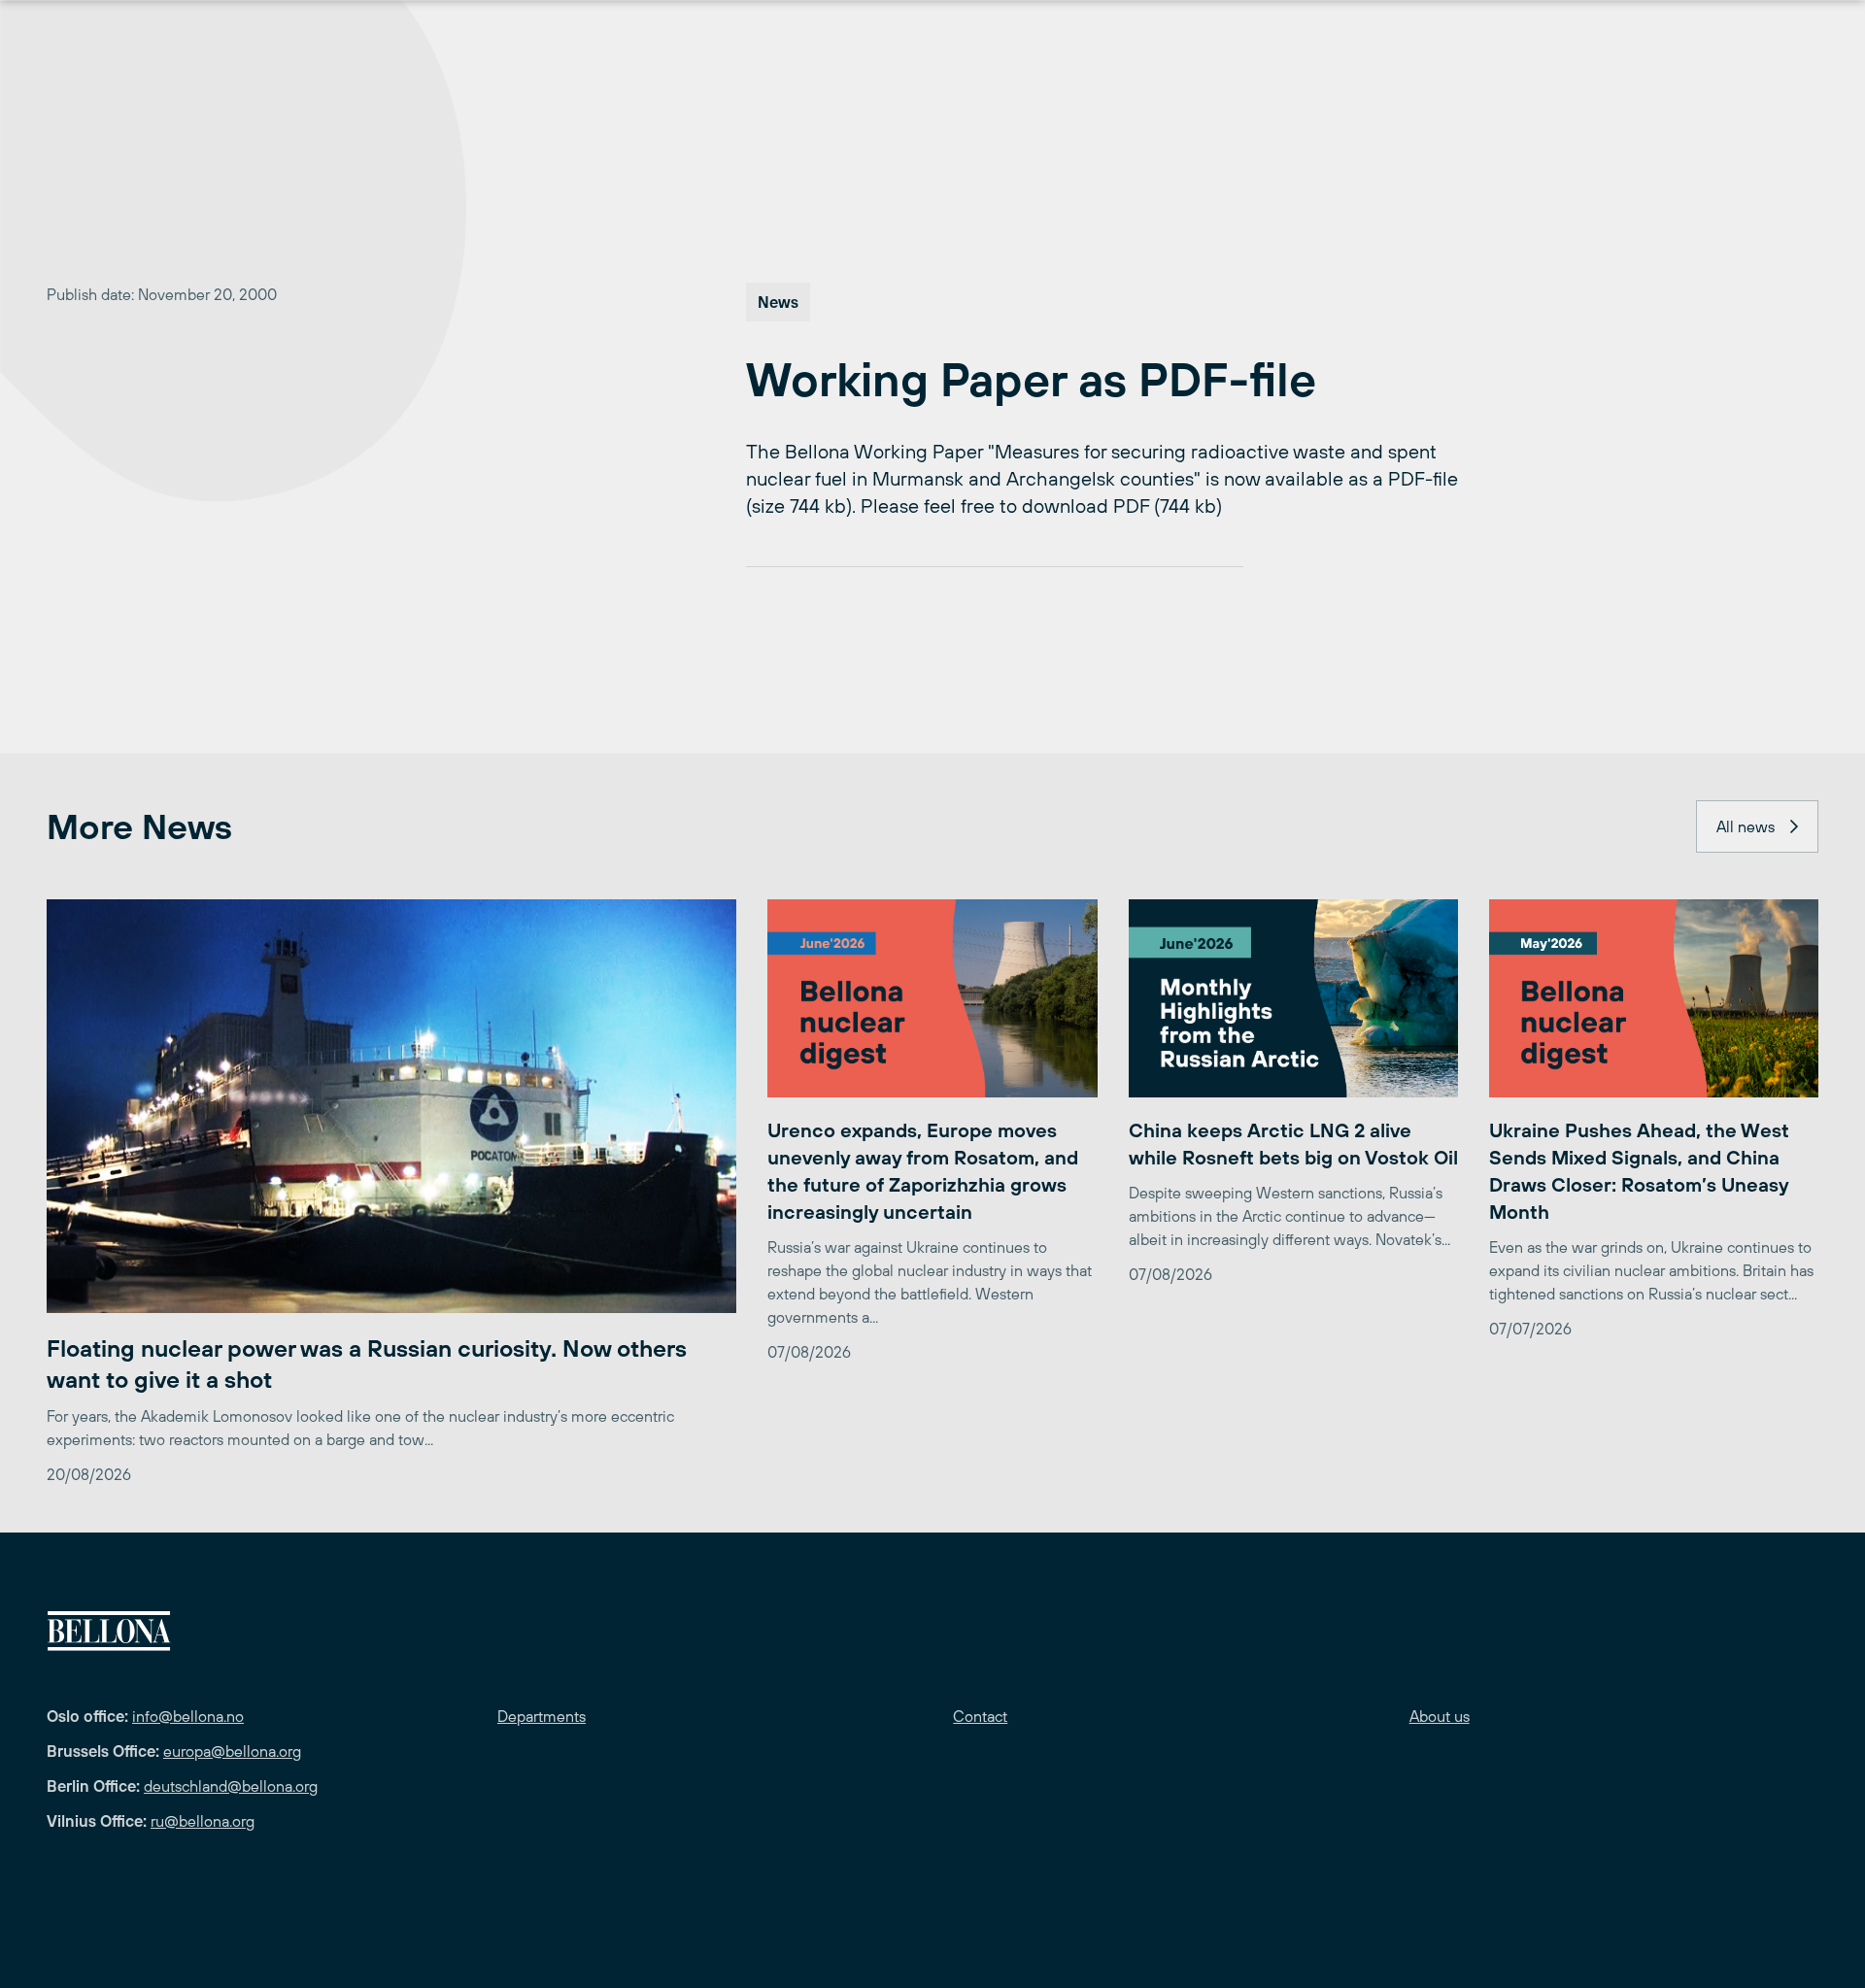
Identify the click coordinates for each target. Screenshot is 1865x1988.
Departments (542, 1716)
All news (1746, 826)
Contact (980, 1716)
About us (1440, 1716)
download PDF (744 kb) (1122, 505)
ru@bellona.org (203, 1821)
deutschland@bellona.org (231, 1786)
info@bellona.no (188, 1716)
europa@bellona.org (232, 1751)
